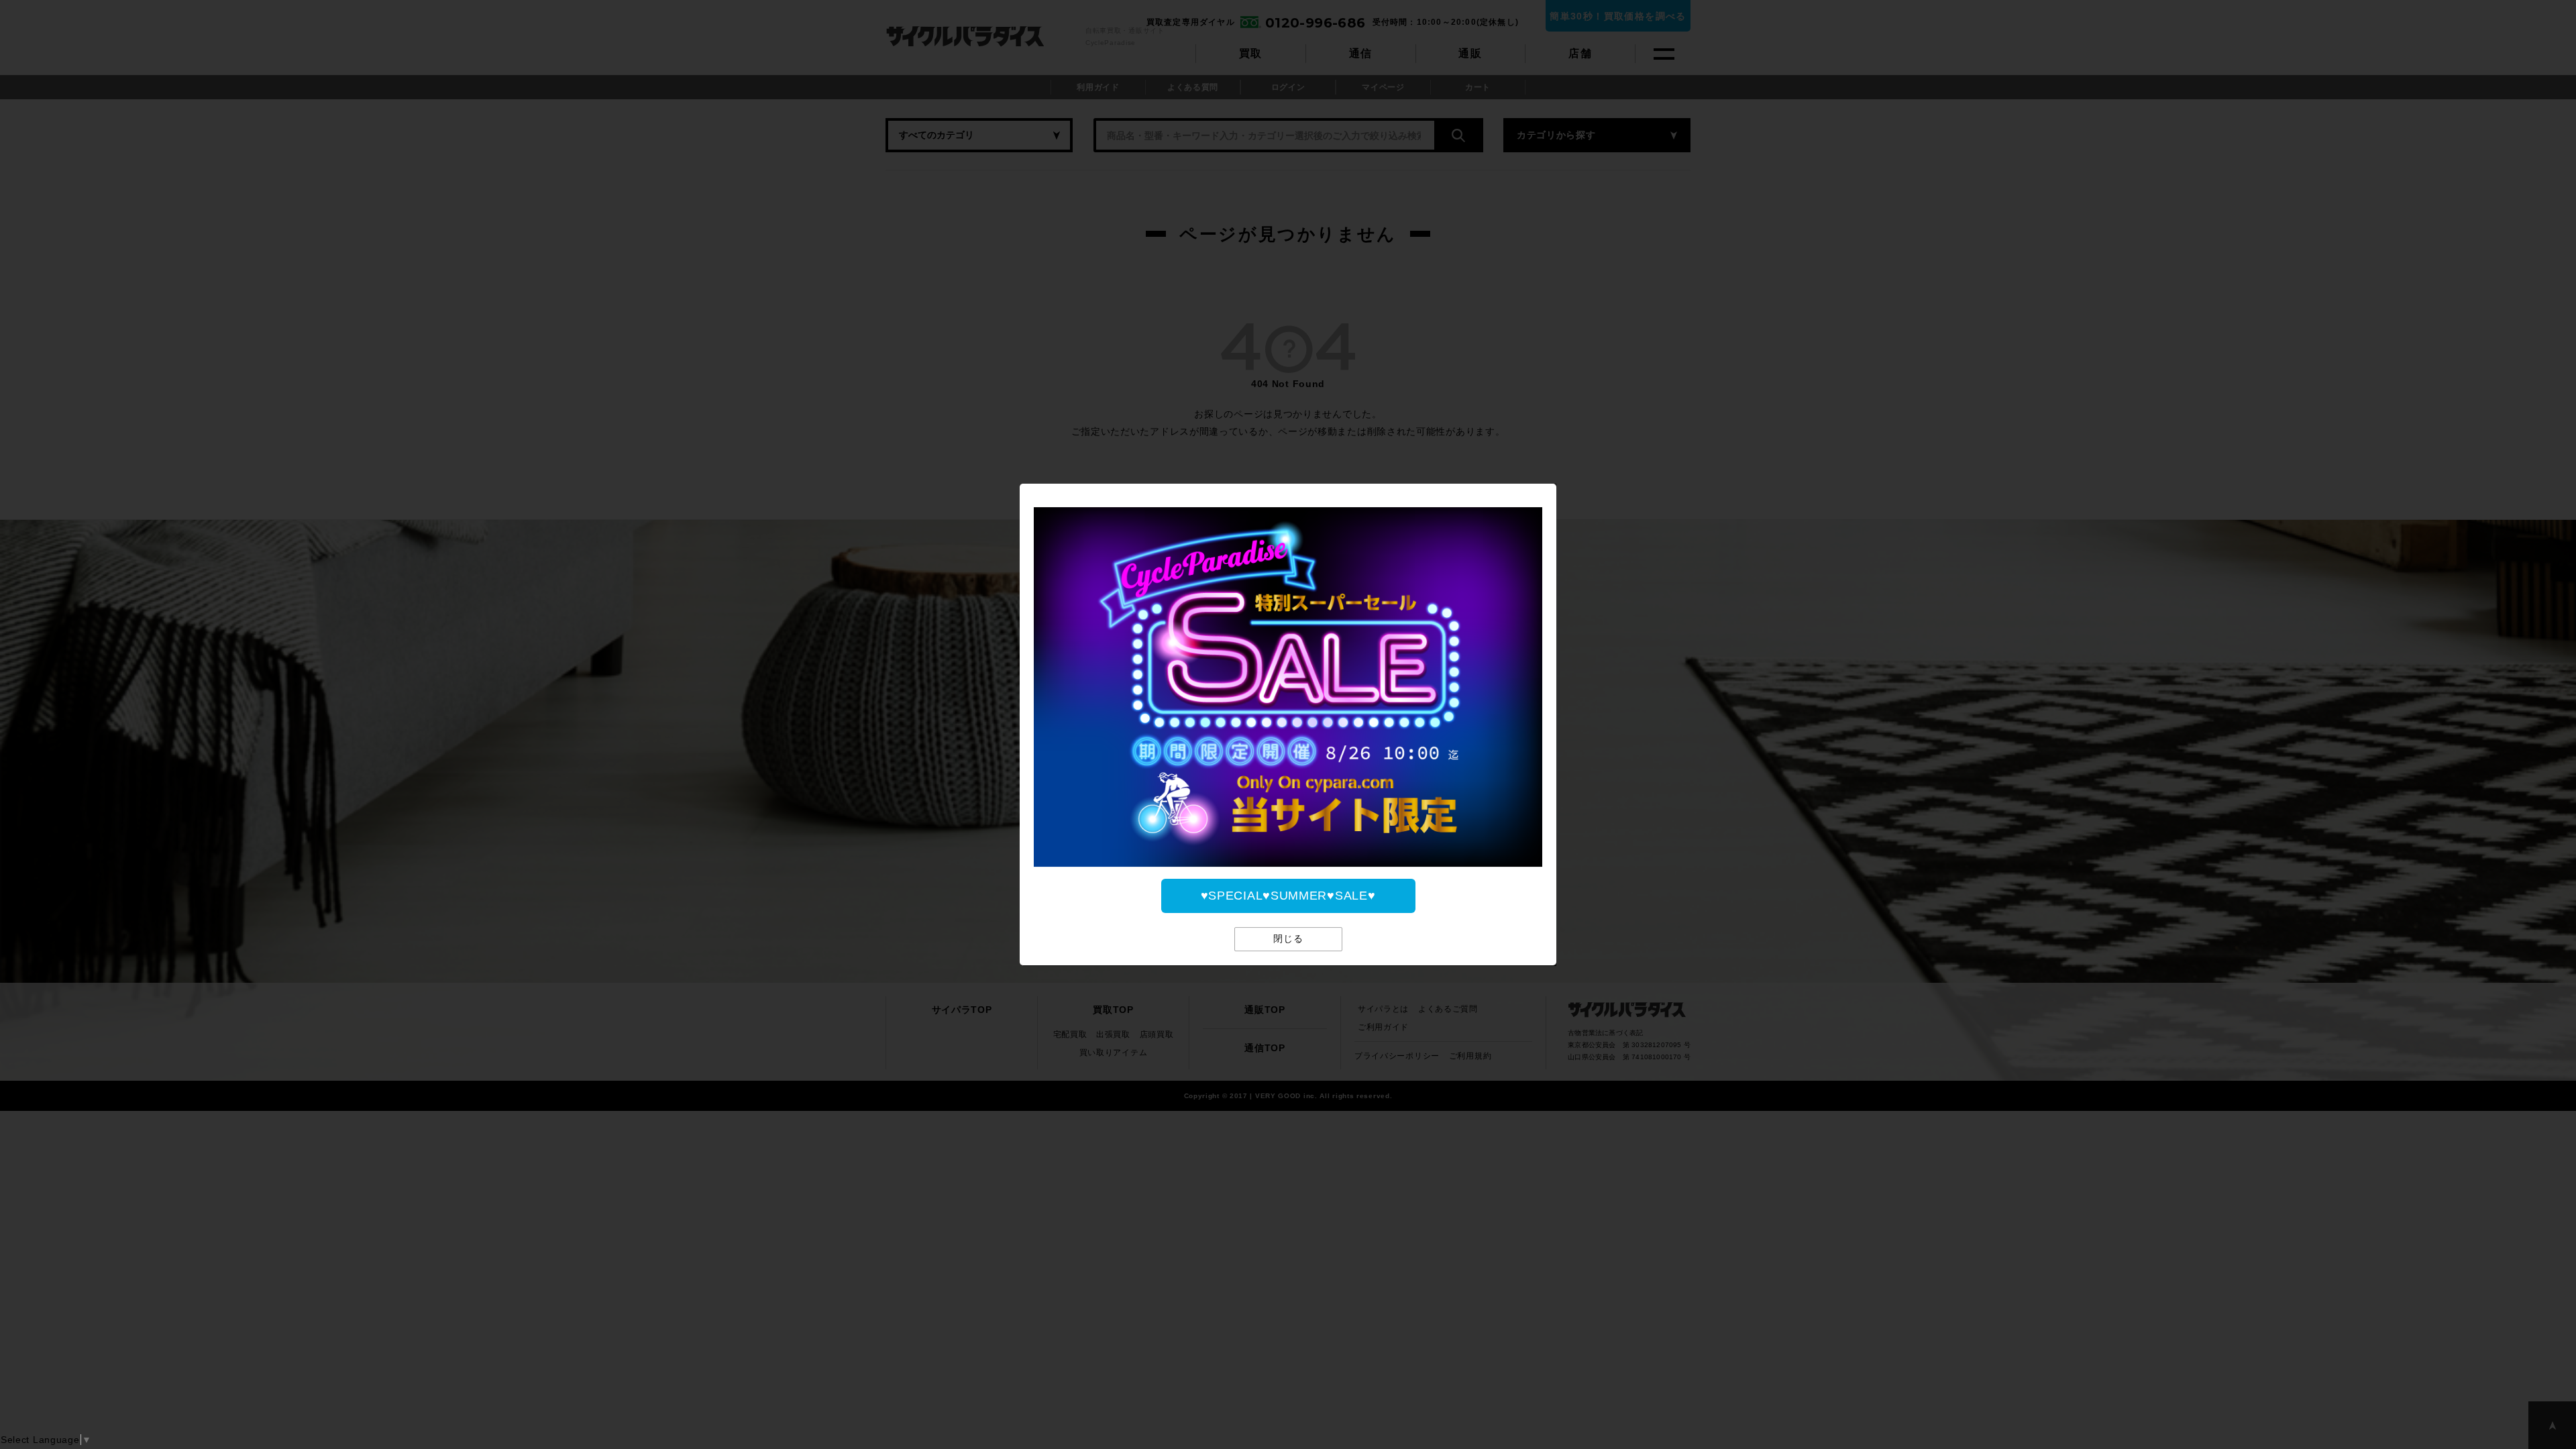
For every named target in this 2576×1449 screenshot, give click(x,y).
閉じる (1288, 938)
